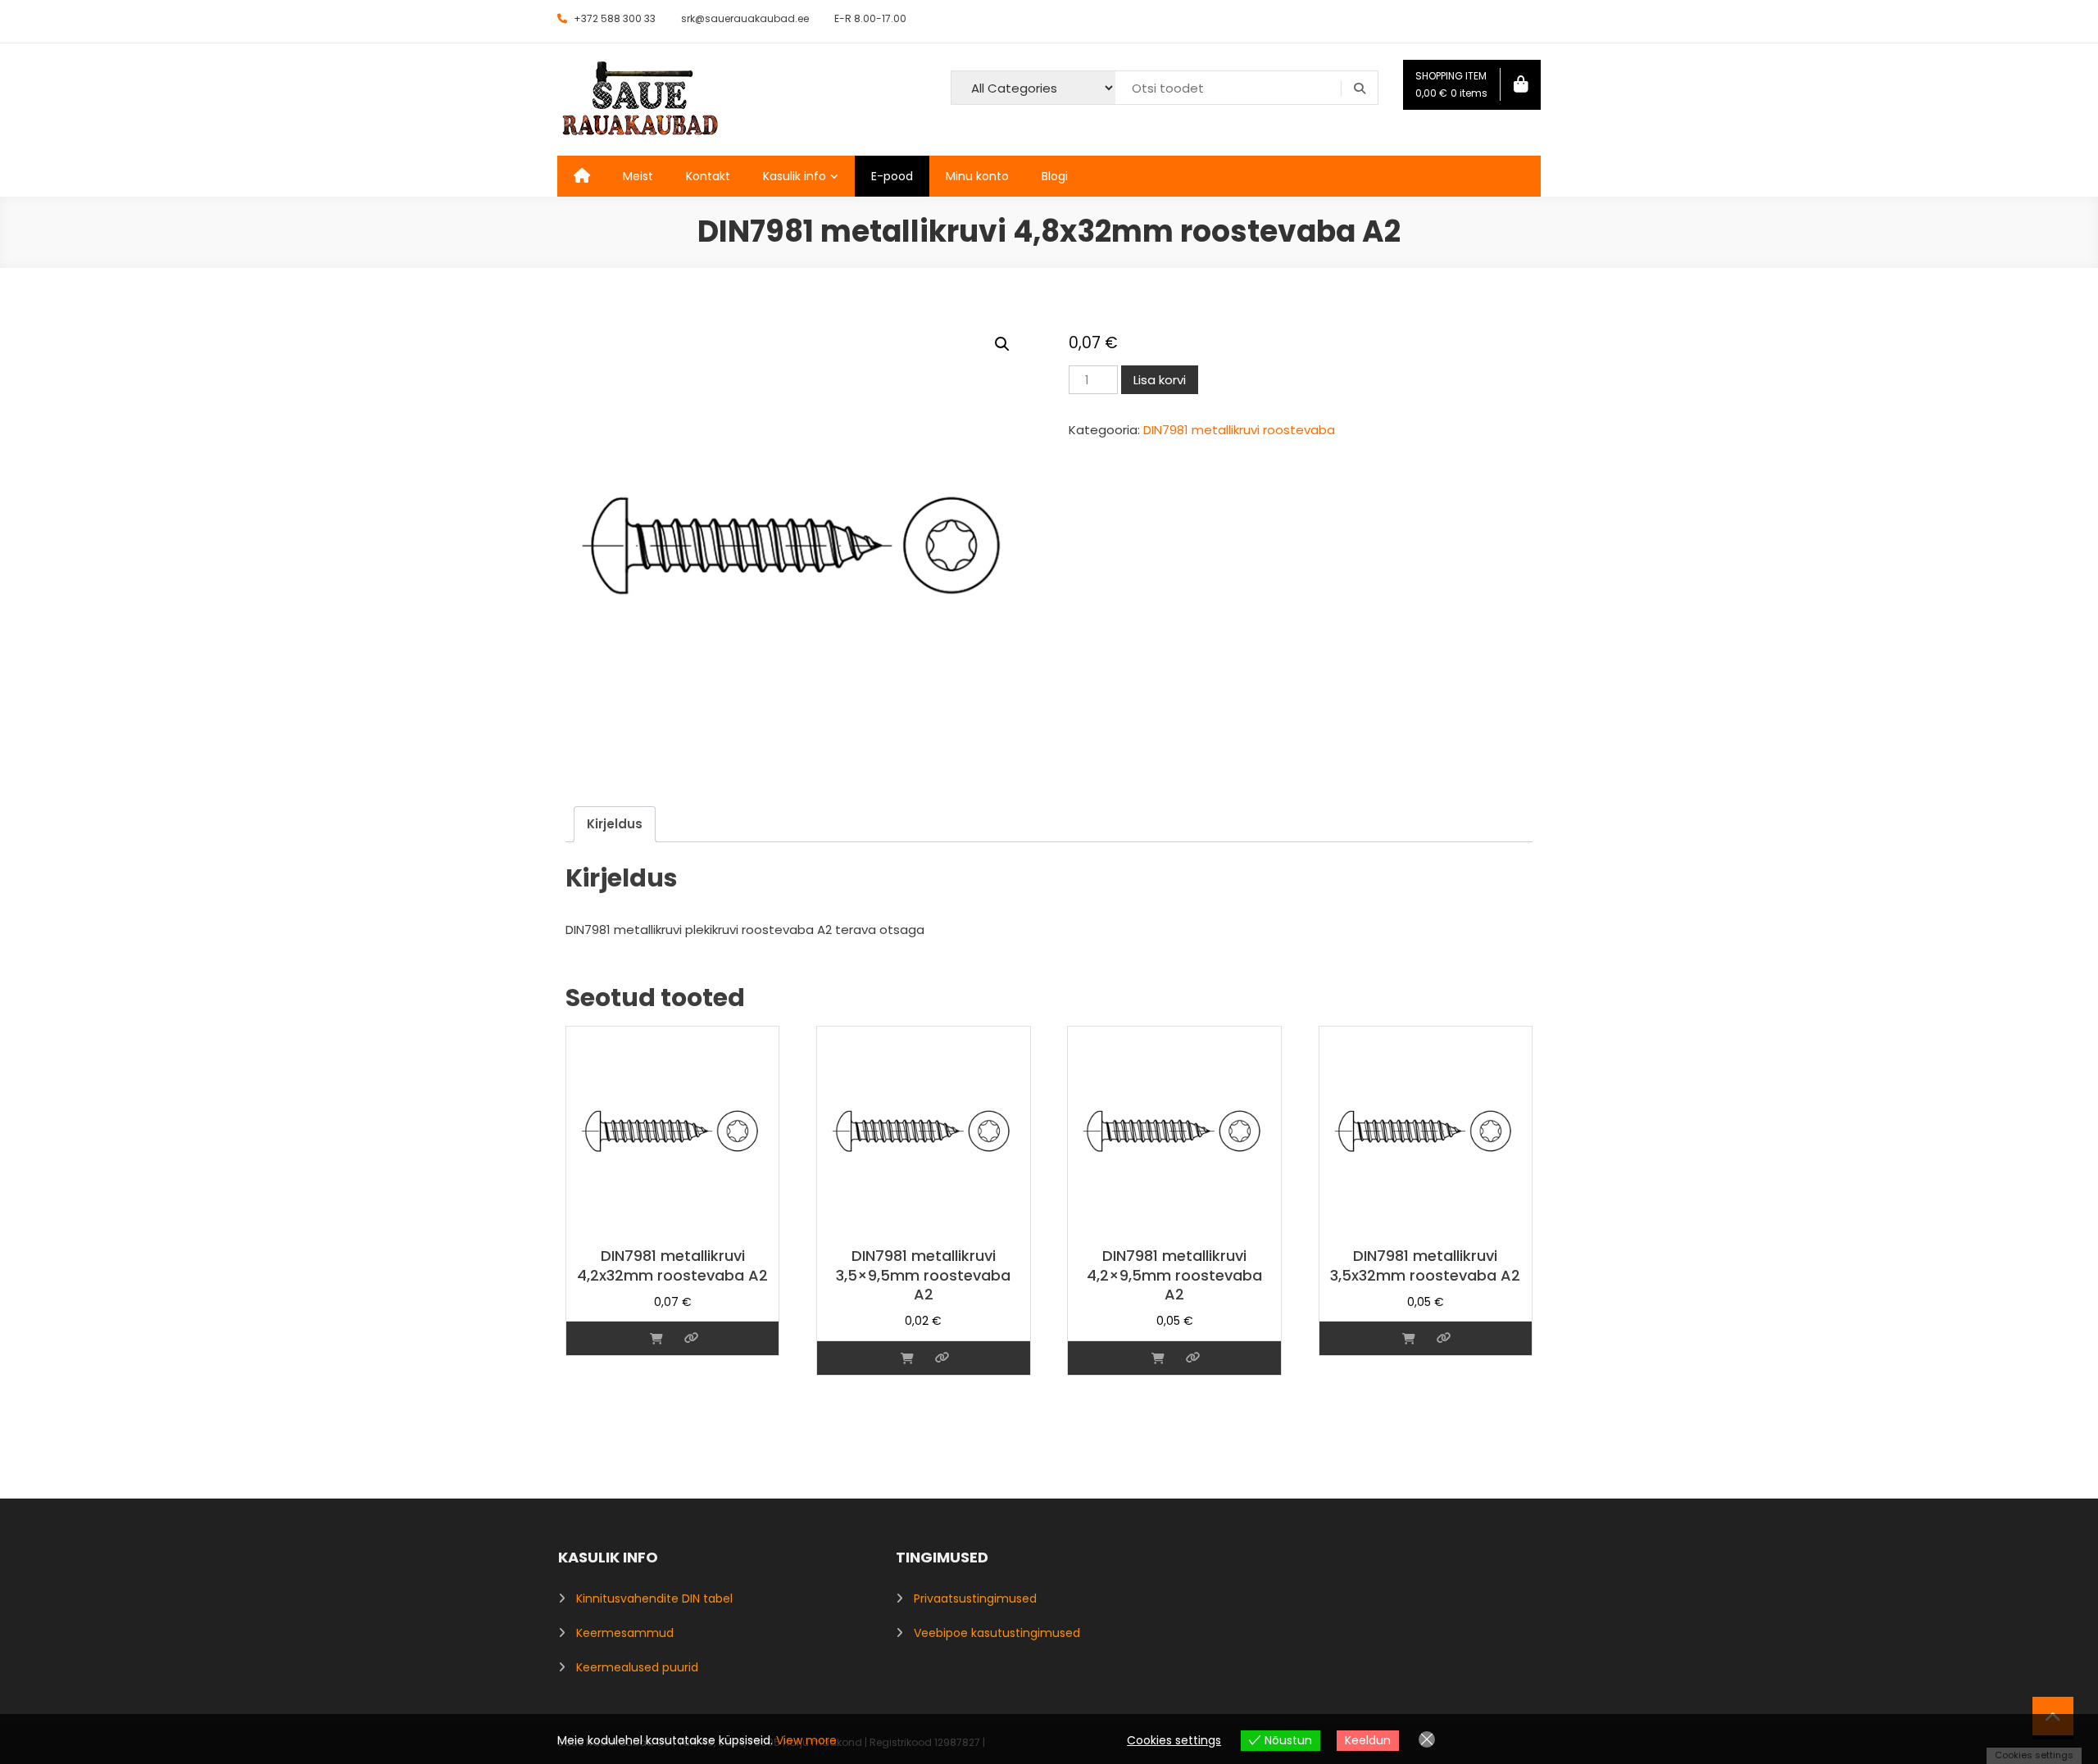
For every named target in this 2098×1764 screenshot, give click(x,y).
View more (806, 1740)
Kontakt (708, 176)
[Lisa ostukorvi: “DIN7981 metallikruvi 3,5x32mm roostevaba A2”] (1409, 1338)
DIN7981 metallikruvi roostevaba (1239, 430)
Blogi (1055, 176)
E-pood (892, 176)
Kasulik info (795, 176)
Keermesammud (625, 1633)
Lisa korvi (1160, 380)
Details (692, 1338)
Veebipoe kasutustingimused (997, 1633)
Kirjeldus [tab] (615, 824)
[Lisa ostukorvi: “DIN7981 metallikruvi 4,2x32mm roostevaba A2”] (656, 1338)
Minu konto (977, 176)
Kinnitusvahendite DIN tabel (654, 1598)
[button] (1002, 344)
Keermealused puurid (637, 1667)
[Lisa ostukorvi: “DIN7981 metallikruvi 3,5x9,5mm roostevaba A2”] (907, 1358)
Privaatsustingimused (975, 1598)
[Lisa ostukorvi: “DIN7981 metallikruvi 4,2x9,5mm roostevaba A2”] (1158, 1358)
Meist (638, 176)
